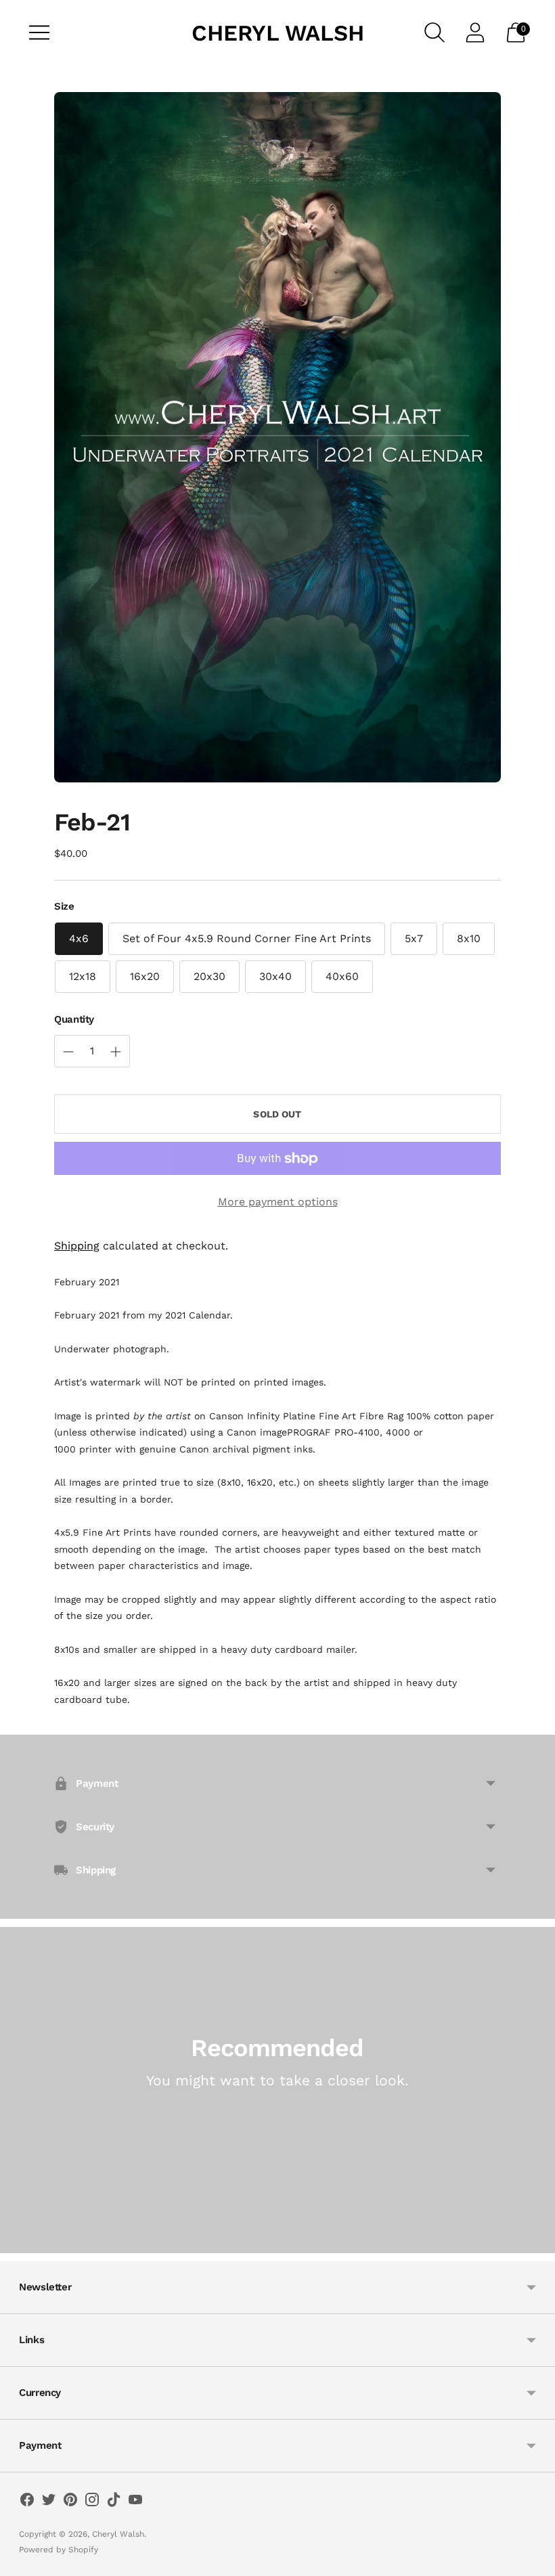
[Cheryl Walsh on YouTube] (135, 2502)
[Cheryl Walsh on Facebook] (27, 2502)
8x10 (469, 938)
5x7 (414, 938)
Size (64, 906)
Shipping (77, 1246)
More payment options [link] (278, 1202)
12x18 (83, 976)
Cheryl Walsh (118, 2534)
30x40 (275, 976)
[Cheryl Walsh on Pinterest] (70, 2502)
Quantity (74, 1019)
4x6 (79, 938)
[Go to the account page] (475, 32)
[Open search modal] (435, 32)
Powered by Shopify (59, 2550)
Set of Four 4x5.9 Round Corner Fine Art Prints (247, 938)
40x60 (342, 976)
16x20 (145, 976)
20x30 (209, 976)
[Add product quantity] (68, 1052)
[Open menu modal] (39, 32)
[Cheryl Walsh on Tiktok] (114, 2502)
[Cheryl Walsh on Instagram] (92, 2502)
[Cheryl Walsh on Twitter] (49, 2502)
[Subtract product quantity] (116, 1052)
